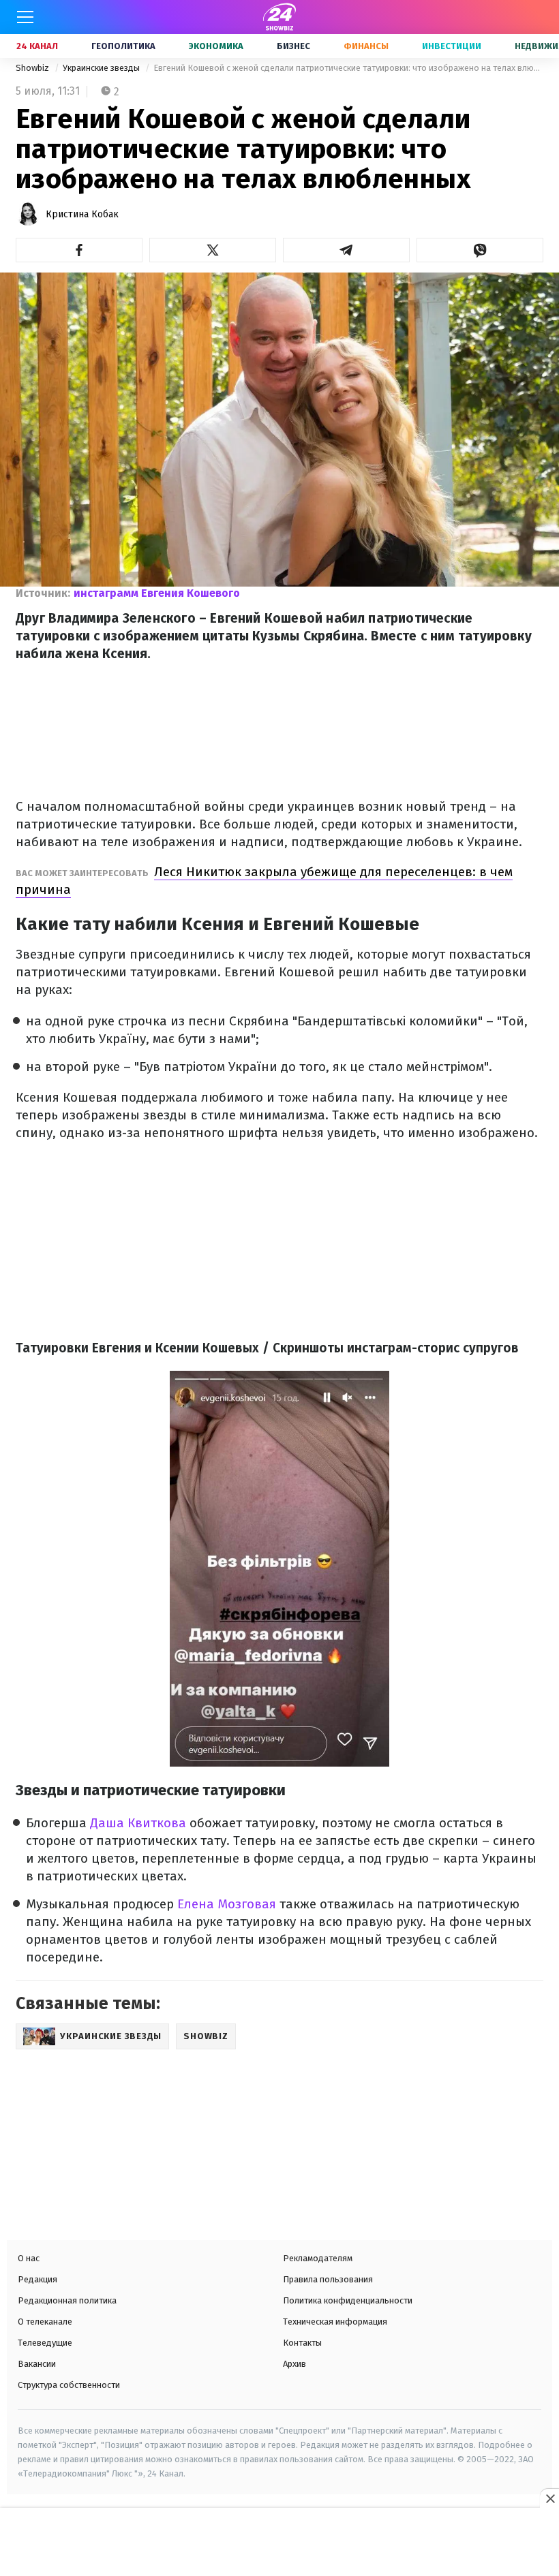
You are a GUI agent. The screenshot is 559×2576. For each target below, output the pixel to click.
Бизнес (293, 46)
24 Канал (37, 46)
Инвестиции (452, 46)
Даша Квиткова (138, 1823)
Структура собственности (69, 2385)
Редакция (37, 2279)
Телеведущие (45, 2343)
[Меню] (25, 17)
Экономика (216, 46)
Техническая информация (335, 2322)
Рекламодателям (318, 2258)
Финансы (366, 46)
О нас (29, 2258)
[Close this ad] (549, 2498)
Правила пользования (328, 2279)
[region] (279, 2543)
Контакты (302, 2343)
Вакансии (37, 2364)
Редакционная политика (67, 2300)
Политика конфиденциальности (348, 2300)
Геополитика (123, 46)
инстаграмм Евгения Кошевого (157, 593)
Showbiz (33, 68)
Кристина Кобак (82, 214)
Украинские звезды (102, 68)
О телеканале (45, 2322)
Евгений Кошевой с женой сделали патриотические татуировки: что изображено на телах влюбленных (348, 68)
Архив (294, 2364)
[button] (79, 250)
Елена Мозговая (227, 1904)
